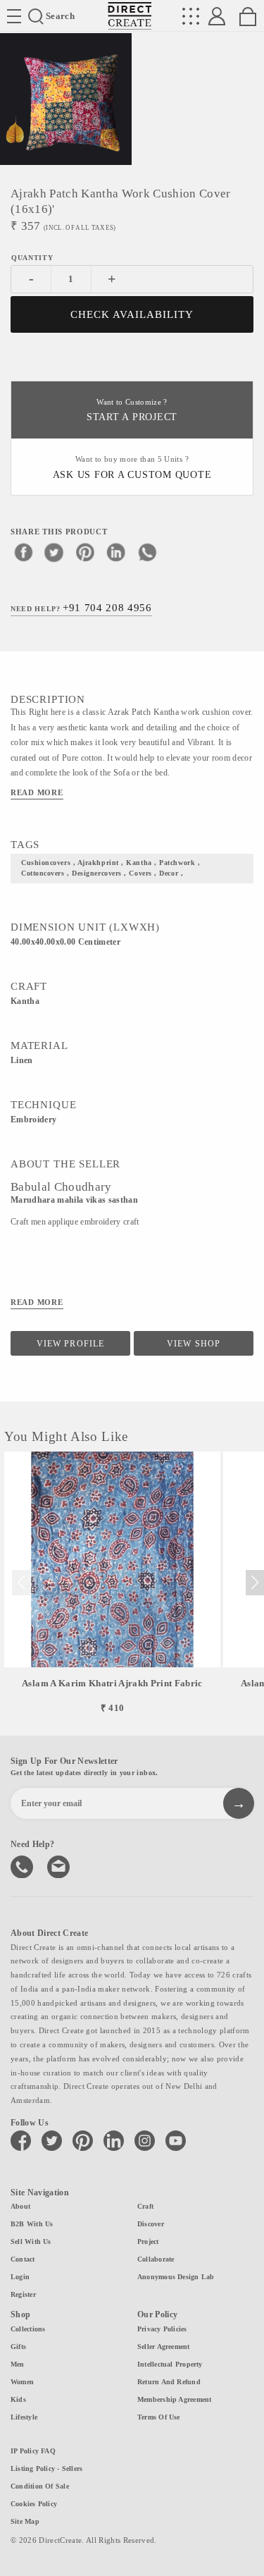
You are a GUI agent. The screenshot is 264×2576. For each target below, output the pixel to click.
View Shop (193, 1344)
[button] (254, 1583)
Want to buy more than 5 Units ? (132, 468)
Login (20, 2277)
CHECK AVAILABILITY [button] (132, 314)
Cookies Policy (34, 2504)
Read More (37, 792)
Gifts (18, 2347)
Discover (151, 2224)
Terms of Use (159, 2417)
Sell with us (31, 2241)
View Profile (70, 1344)
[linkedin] (116, 552)
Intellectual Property (170, 2364)
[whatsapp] (147, 552)
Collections (28, 2329)
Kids (18, 2399)
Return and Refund (169, 2382)
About (20, 2206)
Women (22, 2382)
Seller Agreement (164, 2347)
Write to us (60, 1865)
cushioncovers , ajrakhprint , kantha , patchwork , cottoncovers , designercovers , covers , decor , (111, 868)
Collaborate (156, 2259)
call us (23, 1865)
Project (148, 2241)
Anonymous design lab (176, 2277)
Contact (23, 2259)
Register (23, 2294)
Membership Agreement (174, 2399)
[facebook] (23, 552)
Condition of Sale (40, 2486)
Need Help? (81, 608)
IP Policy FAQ (33, 2451)
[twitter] (54, 552)
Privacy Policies (162, 2329)
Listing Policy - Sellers (46, 2468)
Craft (145, 2206)
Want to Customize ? (132, 411)
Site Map (25, 2521)
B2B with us (32, 2224)
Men (18, 2364)
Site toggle (14, 16)
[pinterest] (85, 552)
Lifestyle (24, 2417)
